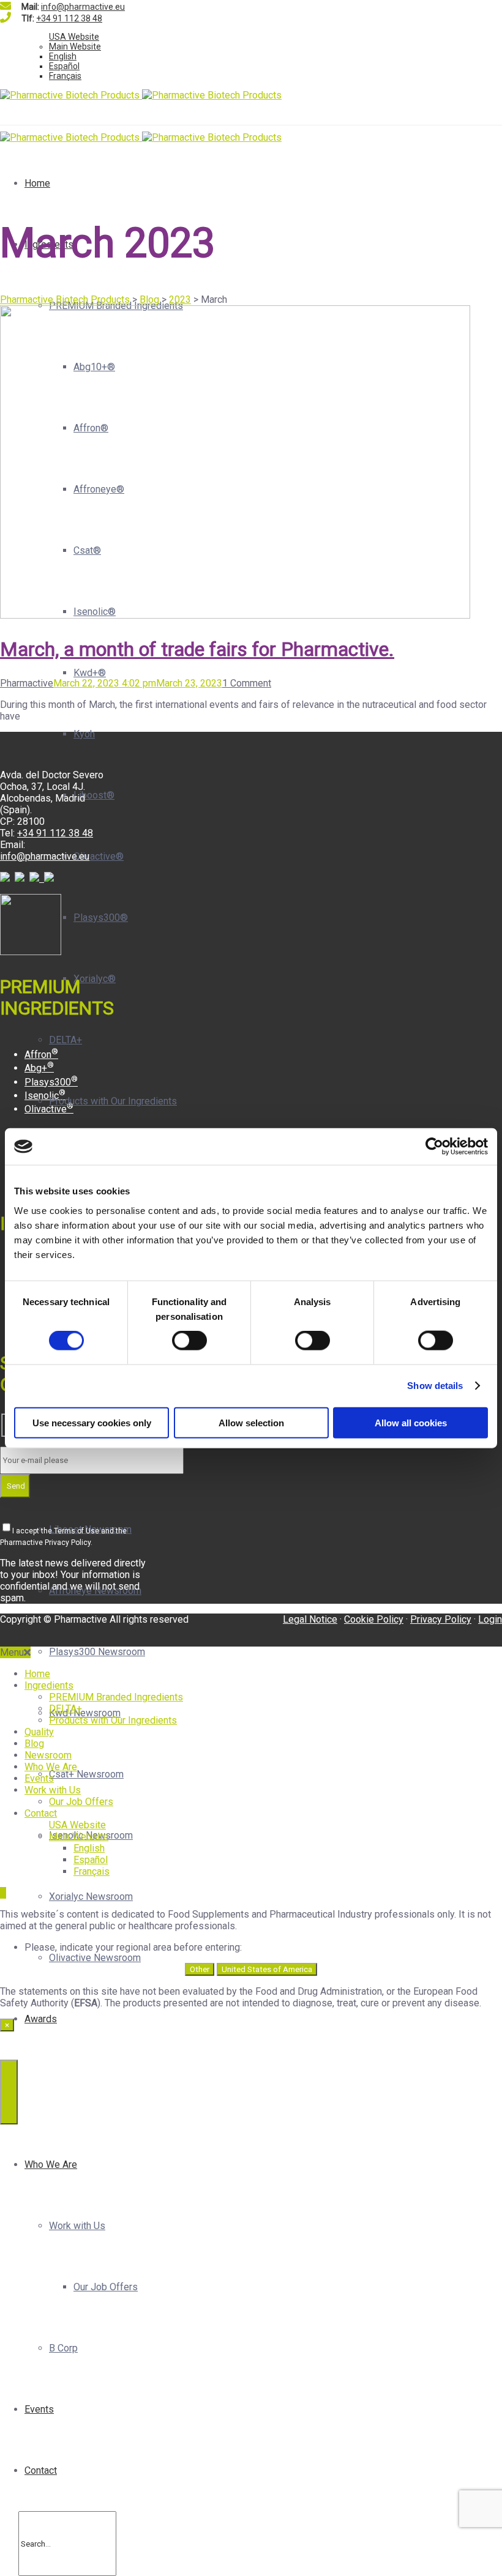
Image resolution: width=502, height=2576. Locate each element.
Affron (41, 1055)
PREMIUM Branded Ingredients (116, 1697)
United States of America (267, 1969)
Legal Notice (310, 1619)
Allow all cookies (411, 1422)
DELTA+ (66, 1040)
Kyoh (84, 734)
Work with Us (77, 2226)
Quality (39, 1732)
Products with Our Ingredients (113, 1101)
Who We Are (51, 2165)
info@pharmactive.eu (83, 7)
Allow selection (251, 1422)
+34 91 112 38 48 (69, 18)
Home (37, 183)
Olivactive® (99, 856)
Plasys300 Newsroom (97, 1652)
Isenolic (45, 1096)
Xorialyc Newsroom (91, 1897)
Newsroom (48, 1755)
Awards (41, 2019)
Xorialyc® (95, 979)
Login (490, 1619)
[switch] (189, 1341)
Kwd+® (90, 673)
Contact (41, 2470)
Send (15, 1486)
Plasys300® (101, 918)
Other (200, 1969)
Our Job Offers (106, 2287)
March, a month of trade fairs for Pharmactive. (197, 649)
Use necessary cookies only (92, 1422)
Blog (34, 1744)
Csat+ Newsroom (86, 1774)
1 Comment (247, 683)
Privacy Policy (441, 1619)
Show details (435, 1386)
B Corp (63, 2348)
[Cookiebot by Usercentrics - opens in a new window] (434, 1147)
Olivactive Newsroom (95, 1958)
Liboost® (94, 795)
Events (39, 2409)
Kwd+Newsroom (85, 1713)
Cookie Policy (374, 1619)
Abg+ (39, 1068)
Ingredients (49, 1685)
